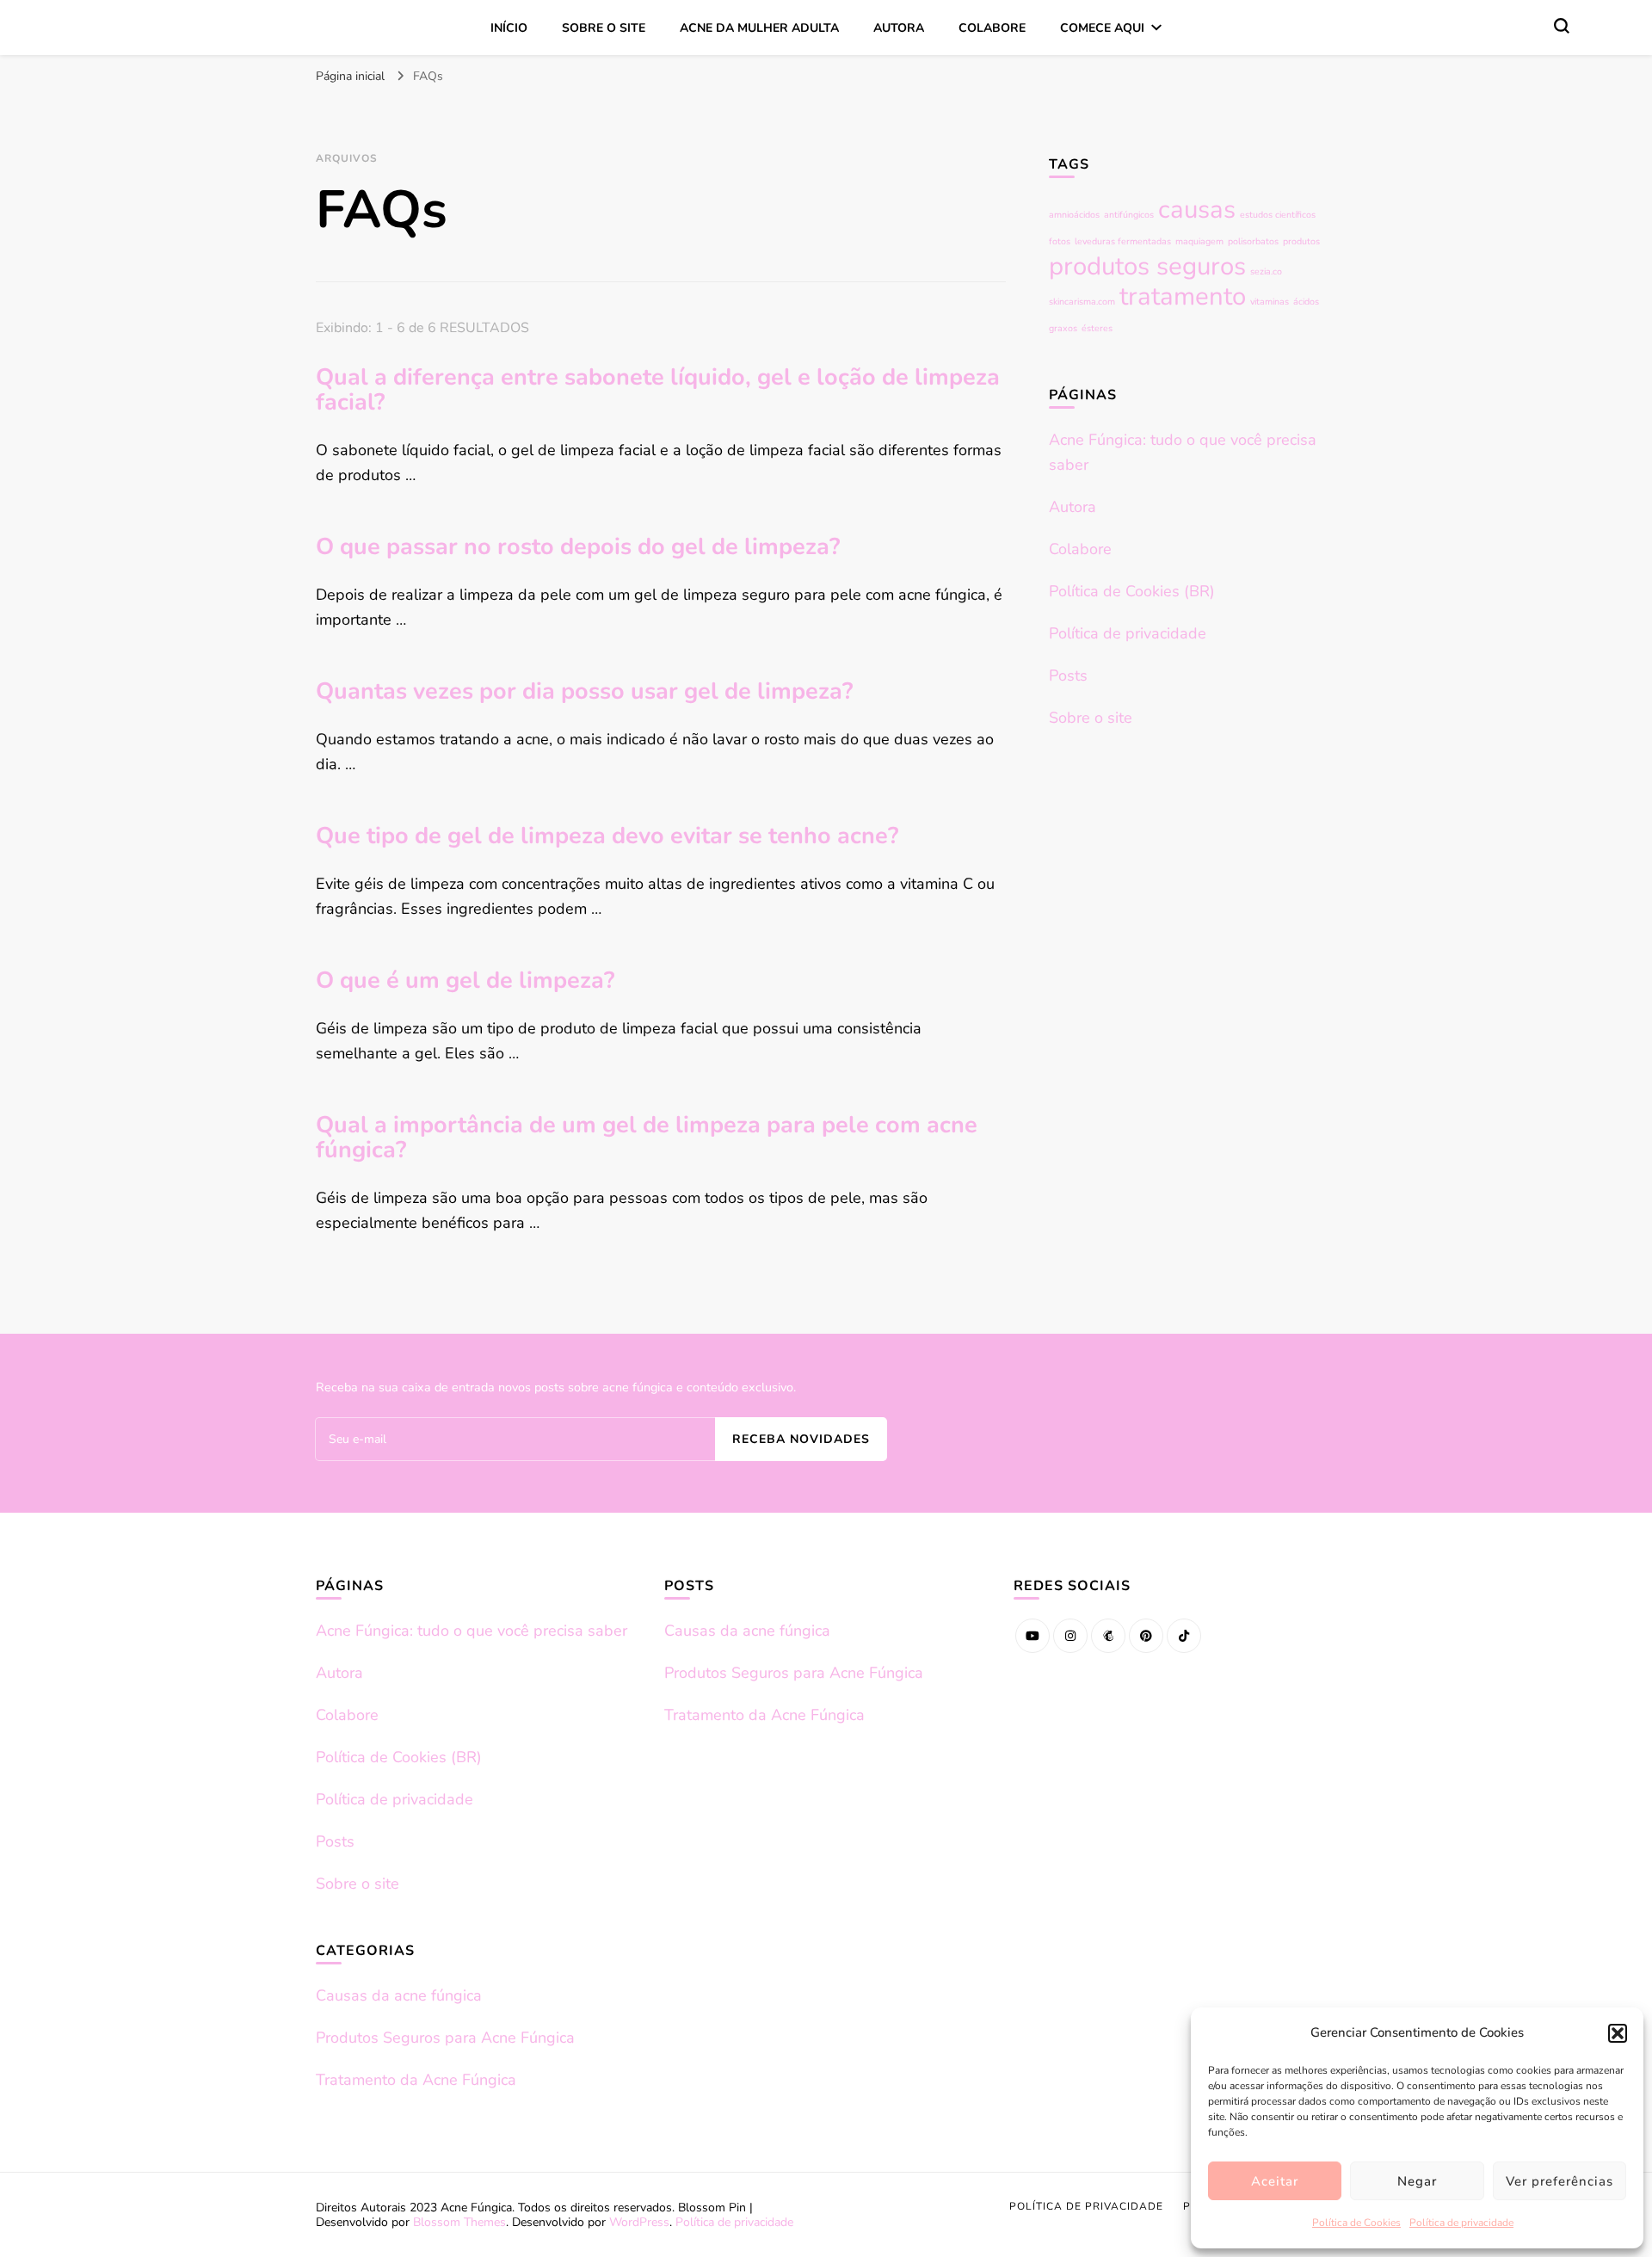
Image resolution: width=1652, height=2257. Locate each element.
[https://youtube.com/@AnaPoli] (1032, 1636)
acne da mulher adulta (759, 28)
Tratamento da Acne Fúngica (416, 2080)
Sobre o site (604, 28)
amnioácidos (1074, 215)
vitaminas (1270, 302)
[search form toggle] (1562, 26)
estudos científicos (1278, 215)
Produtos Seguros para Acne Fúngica (445, 2038)
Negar (1417, 2181)
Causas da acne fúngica (399, 1995)
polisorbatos (1253, 241)
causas (1197, 209)
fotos (1060, 241)
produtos (1301, 241)
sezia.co (1266, 271)
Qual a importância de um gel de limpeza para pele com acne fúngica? (647, 1138)
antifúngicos (1129, 215)
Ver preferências (1560, 2181)
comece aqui (1102, 28)
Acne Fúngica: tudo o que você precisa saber (472, 1631)
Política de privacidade (1461, 2223)
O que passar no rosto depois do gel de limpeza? (578, 547)
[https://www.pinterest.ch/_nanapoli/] (1146, 1636)
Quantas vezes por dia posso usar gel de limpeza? (584, 691)
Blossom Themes (459, 2222)
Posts (1068, 675)
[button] (1618, 2033)
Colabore (992, 28)
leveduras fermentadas (1123, 241)
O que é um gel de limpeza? (465, 980)
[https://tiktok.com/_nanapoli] (1184, 1636)
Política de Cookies (1356, 2223)
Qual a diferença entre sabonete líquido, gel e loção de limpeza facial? (658, 390)
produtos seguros (1147, 266)
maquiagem (1199, 241)
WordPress (639, 2222)
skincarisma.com (1082, 302)
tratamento (1183, 296)
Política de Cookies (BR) (1132, 591)
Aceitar (1275, 2181)
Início (509, 28)
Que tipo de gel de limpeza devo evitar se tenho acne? (607, 836)
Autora (899, 28)
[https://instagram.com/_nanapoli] (1070, 1636)
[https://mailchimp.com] (1108, 1636)
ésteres (1097, 328)
